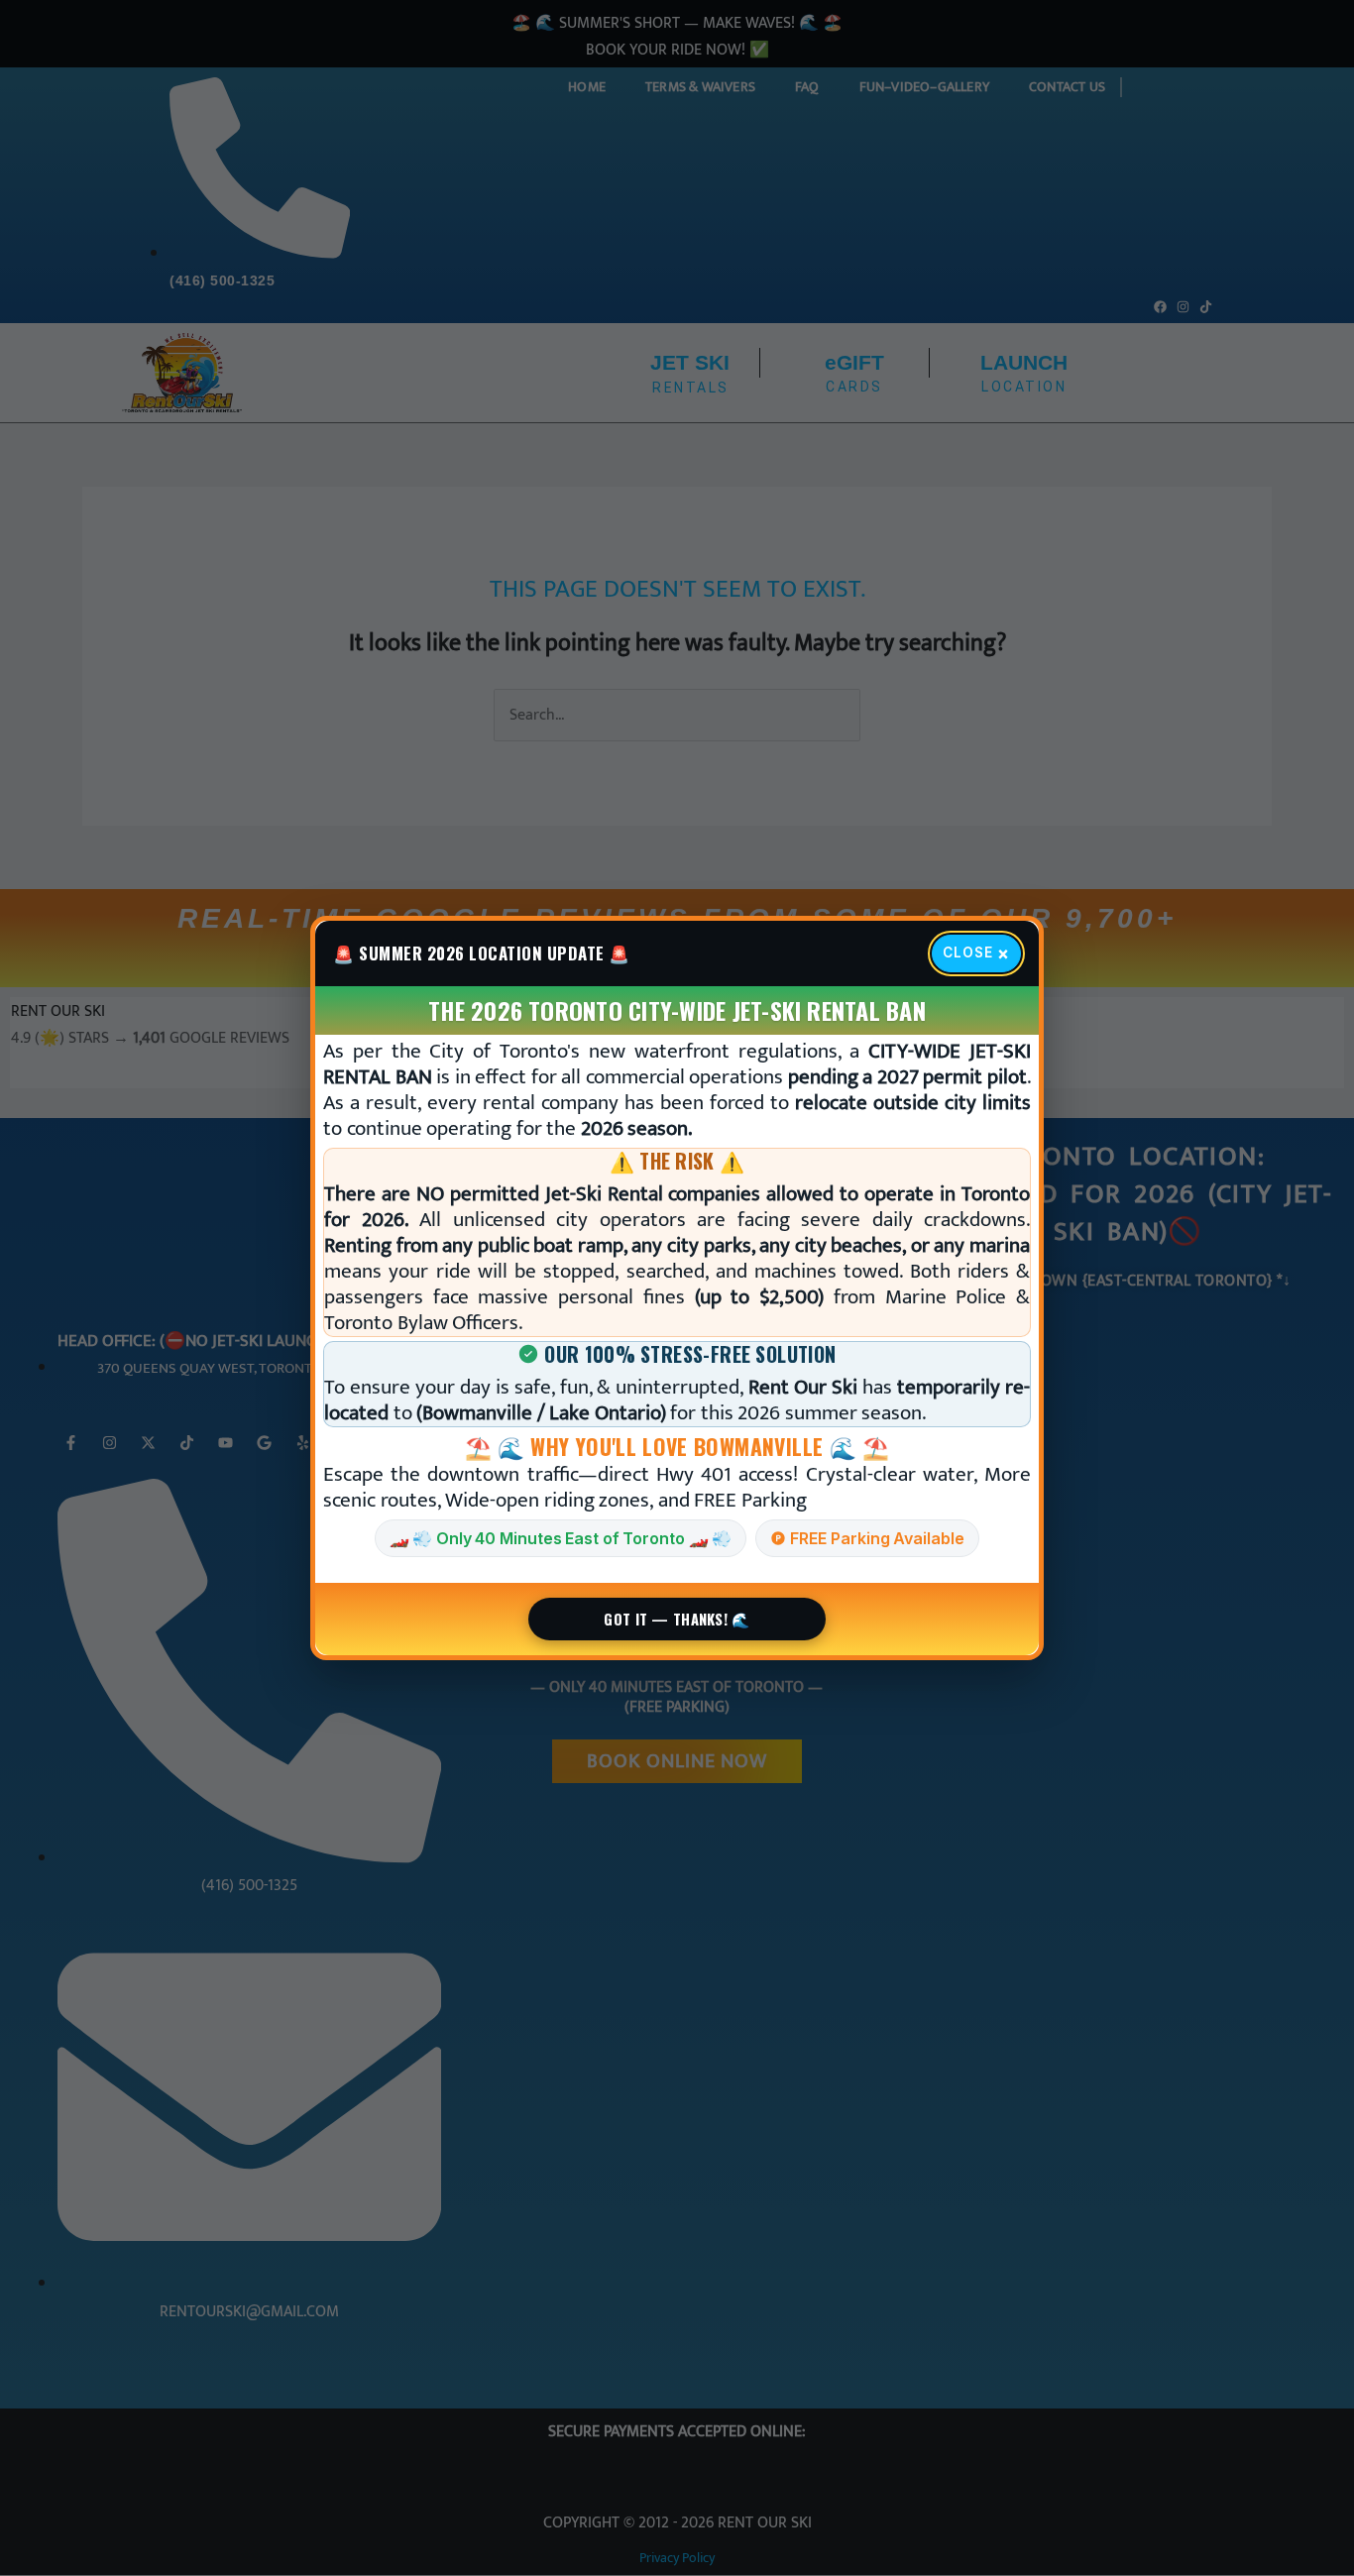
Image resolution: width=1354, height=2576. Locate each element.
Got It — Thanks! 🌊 (677, 1619)
